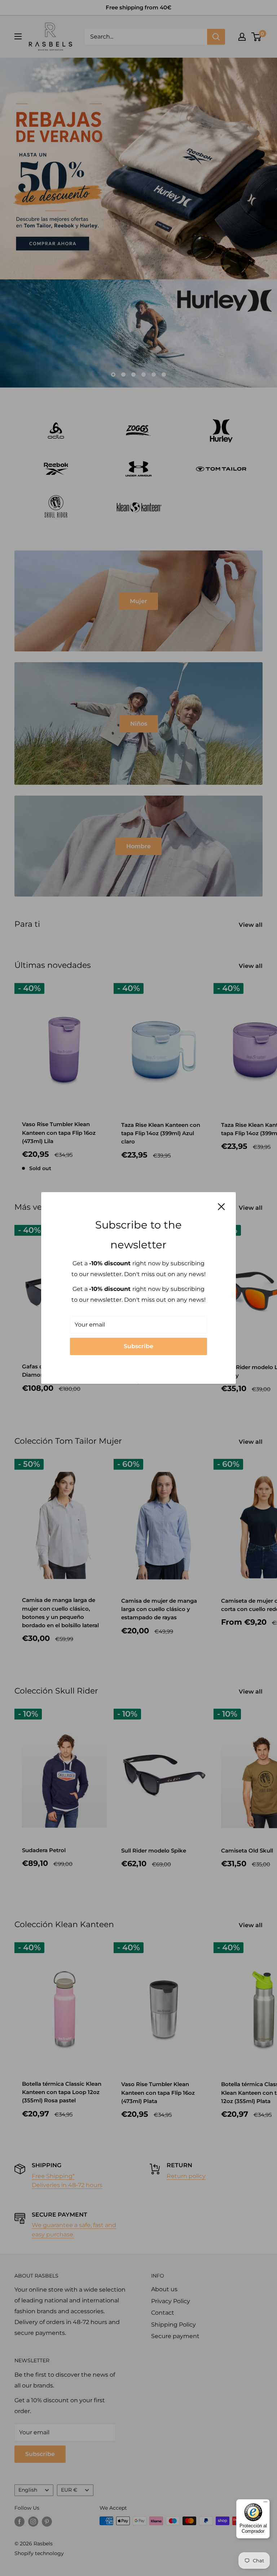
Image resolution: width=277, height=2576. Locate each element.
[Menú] (265, 2504)
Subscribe (138, 1346)
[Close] (221, 1206)
